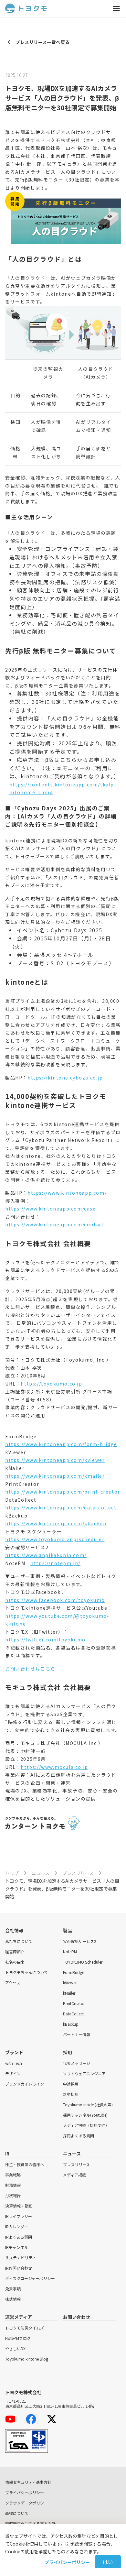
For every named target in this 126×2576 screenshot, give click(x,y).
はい (108, 2562)
